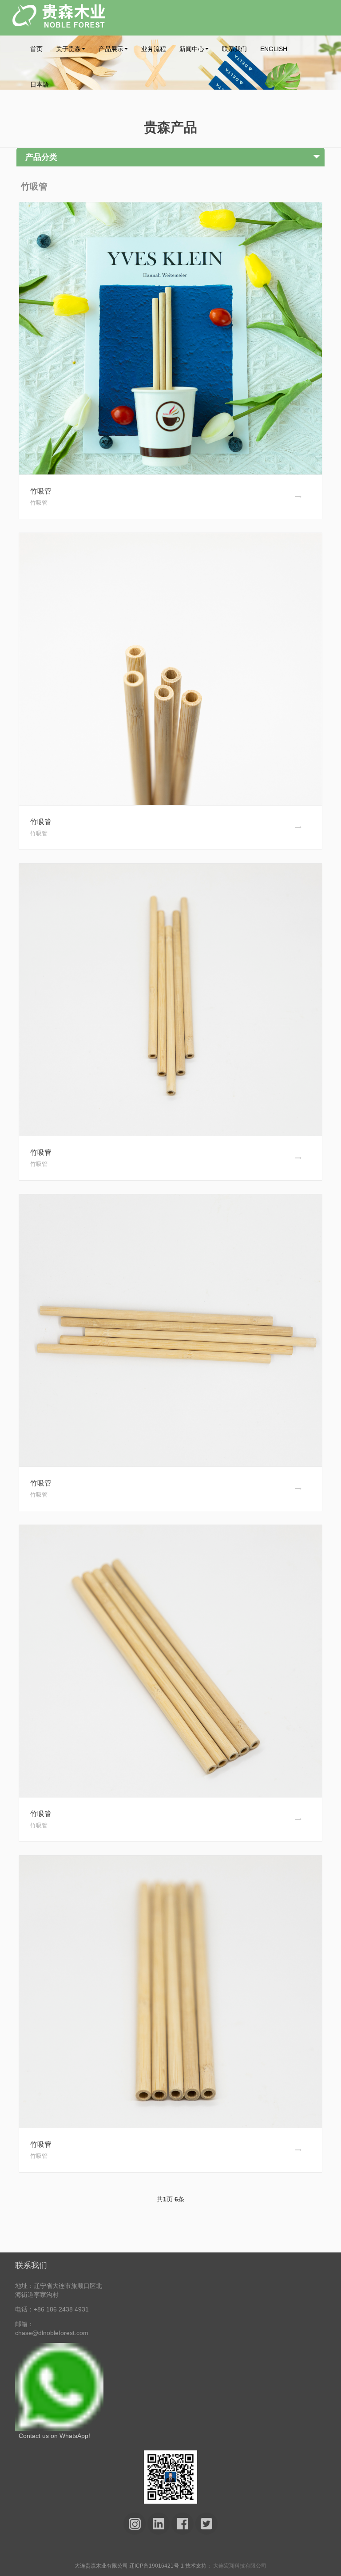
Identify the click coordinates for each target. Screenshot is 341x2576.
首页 (36, 49)
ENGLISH (274, 49)
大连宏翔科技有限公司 (240, 2566)
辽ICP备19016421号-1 (157, 2566)
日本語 (40, 84)
